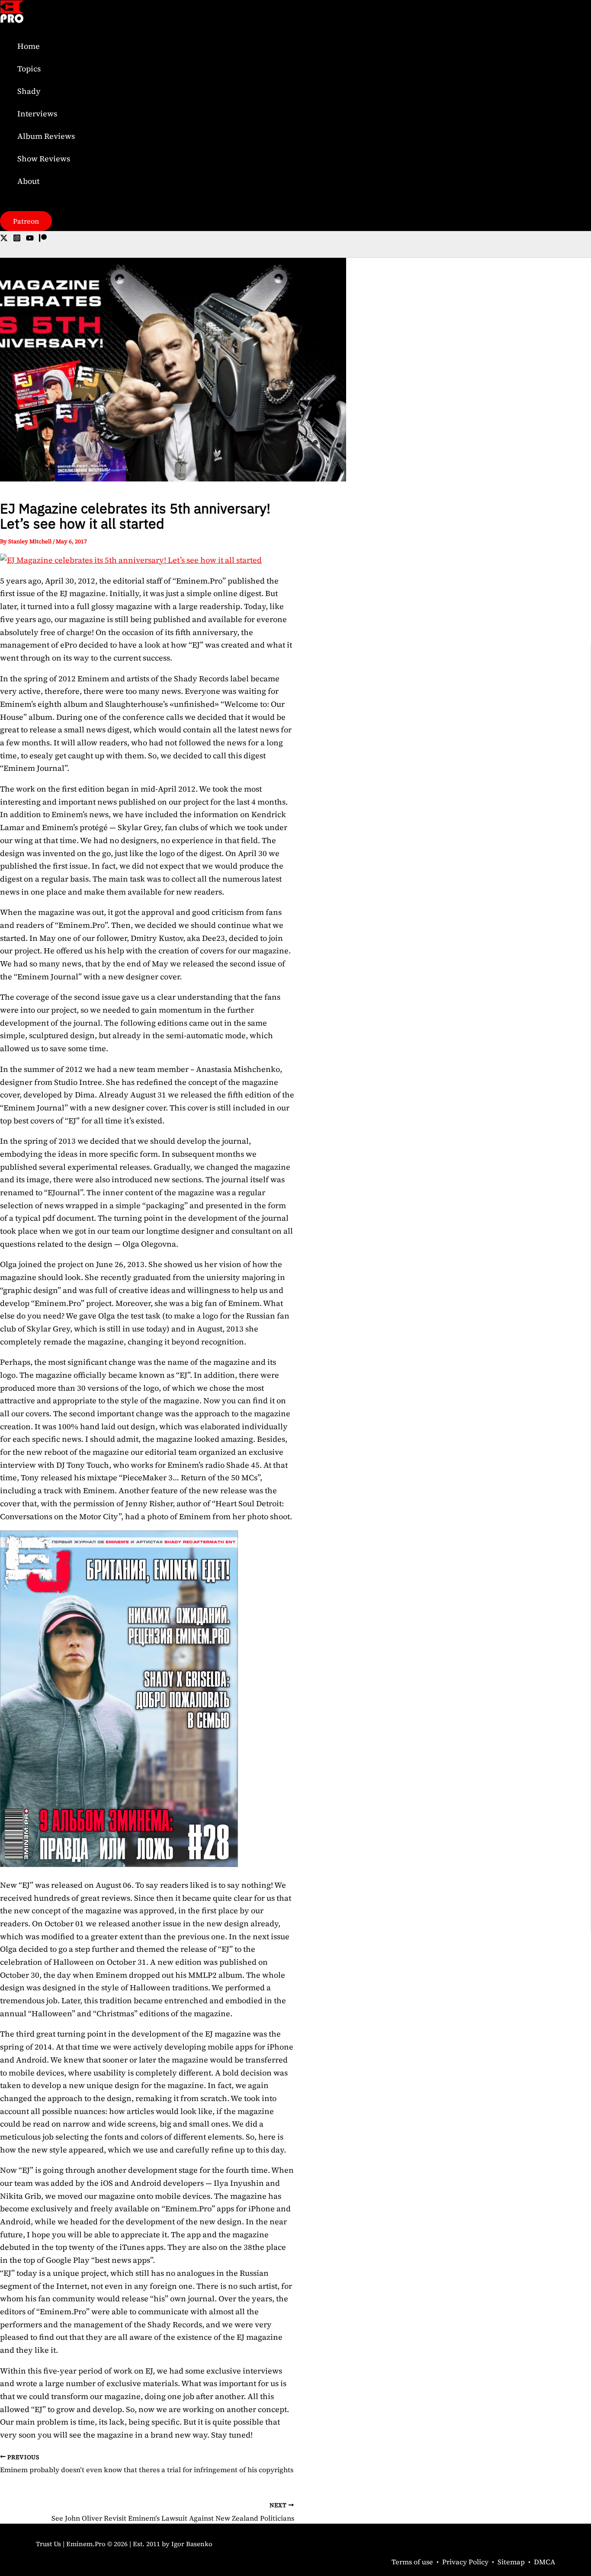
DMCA (544, 2562)
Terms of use (412, 2562)
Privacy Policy (465, 2562)
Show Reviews (44, 159)
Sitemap (511, 2562)
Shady (29, 91)
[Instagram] (17, 239)
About (28, 181)
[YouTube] (30, 239)
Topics (29, 69)
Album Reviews (46, 136)
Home (29, 46)
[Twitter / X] (4, 239)
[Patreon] (43, 239)
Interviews (37, 114)
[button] (26, 221)
